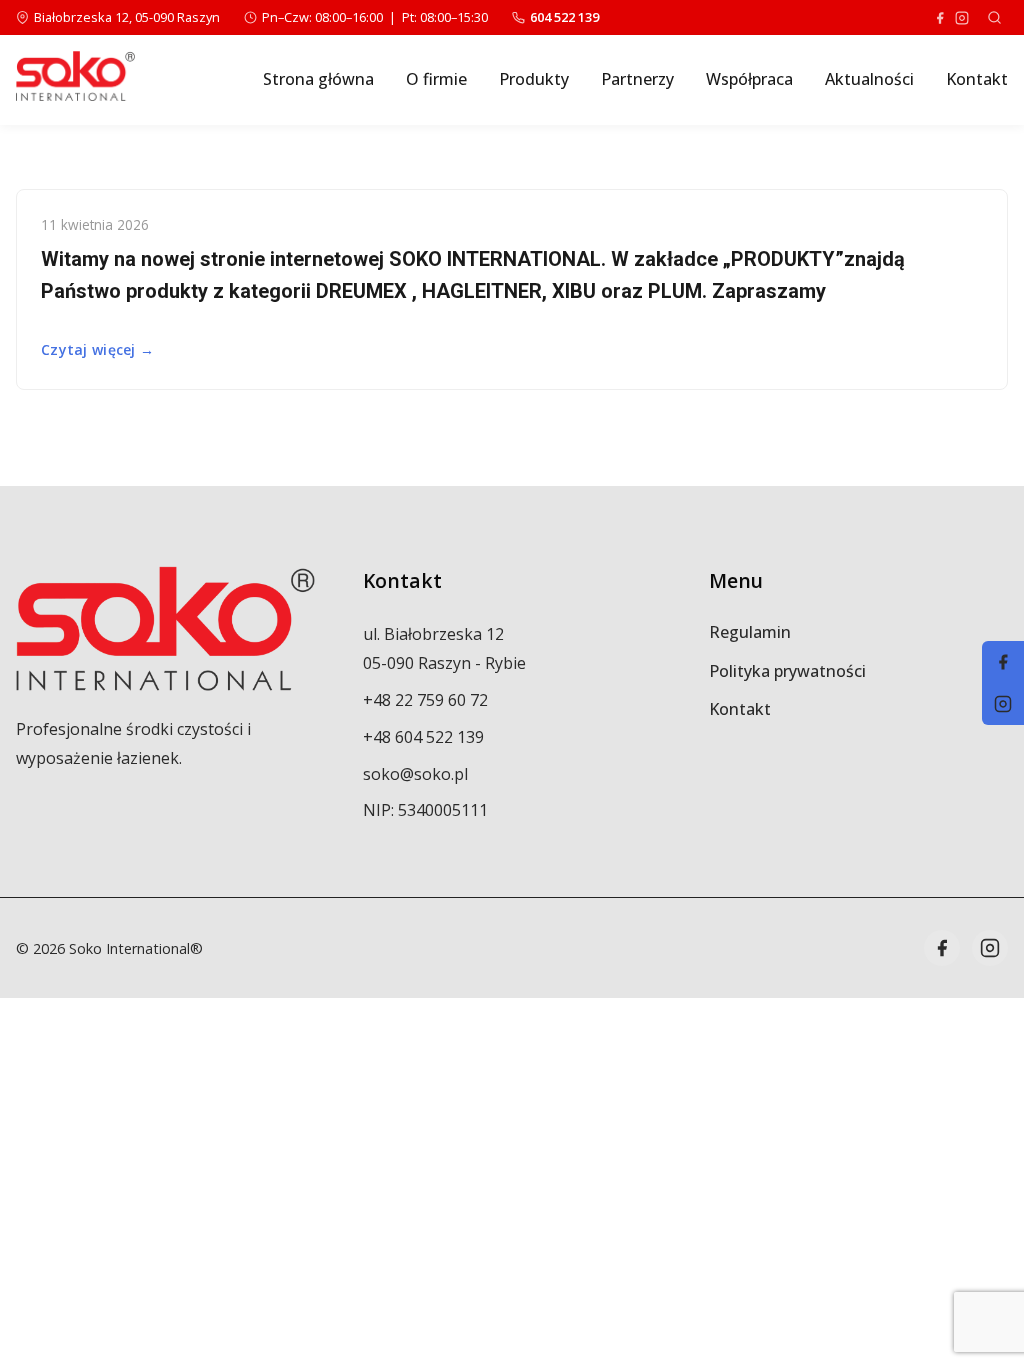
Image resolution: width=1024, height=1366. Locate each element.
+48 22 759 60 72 (425, 700)
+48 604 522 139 (423, 737)
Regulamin (750, 632)
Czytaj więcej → (97, 349)
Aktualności (869, 79)
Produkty (534, 79)
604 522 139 (564, 17)
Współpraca (749, 79)
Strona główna (318, 79)
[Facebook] (940, 18)
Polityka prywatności (787, 671)
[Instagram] (962, 18)
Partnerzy (637, 79)
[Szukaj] (994, 17)
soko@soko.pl (415, 774)
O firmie (436, 79)
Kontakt (977, 79)
